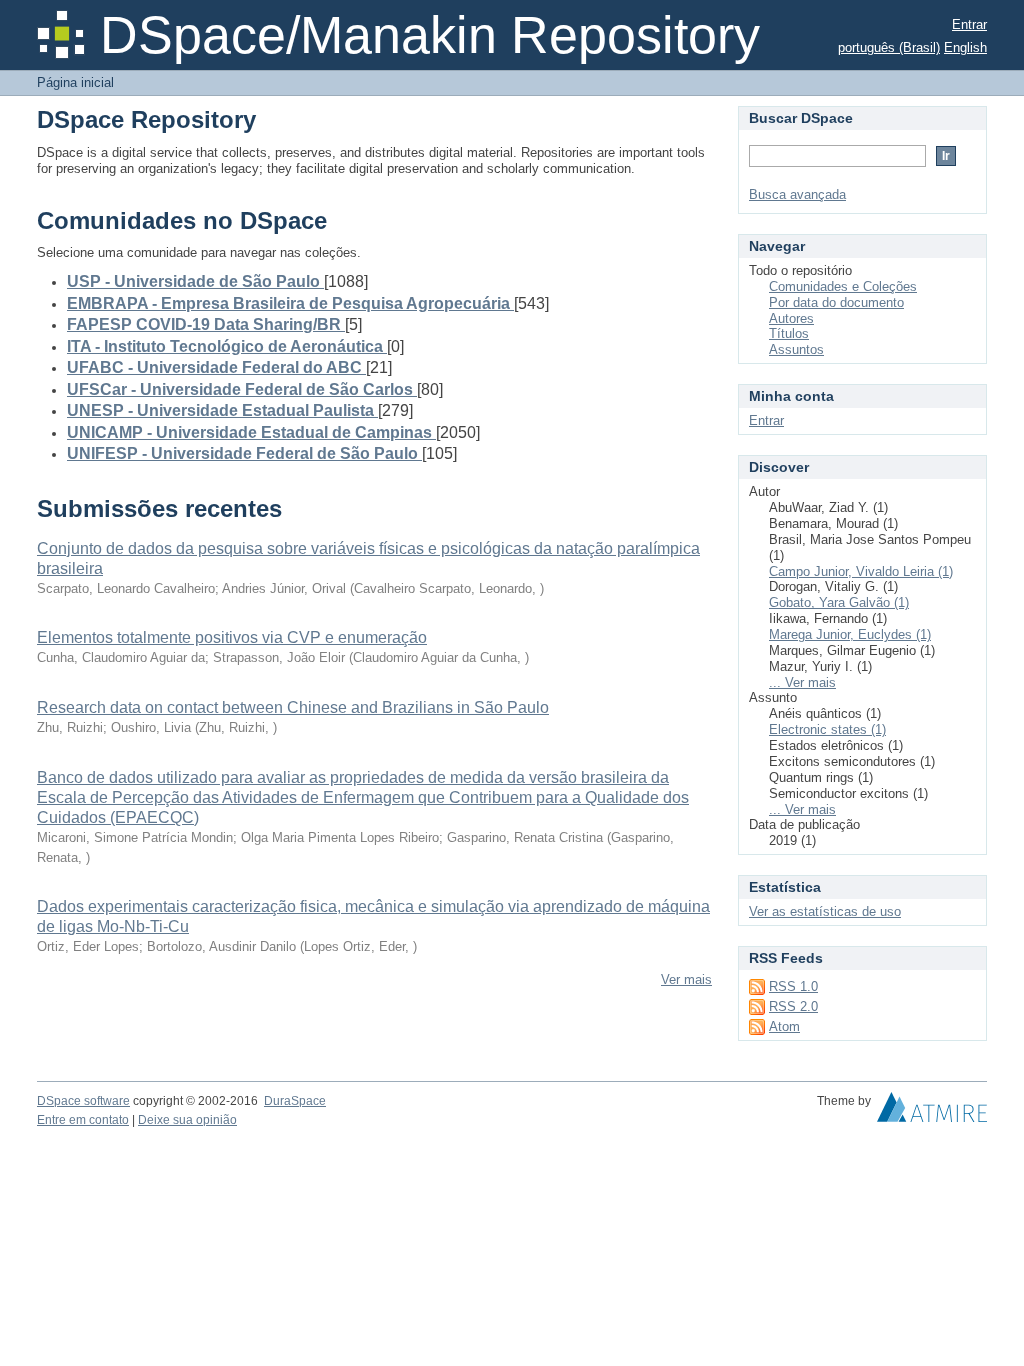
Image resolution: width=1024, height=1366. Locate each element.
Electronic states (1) (827, 729)
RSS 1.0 (793, 986)
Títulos (789, 333)
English (965, 47)
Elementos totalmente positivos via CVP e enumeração (232, 637)
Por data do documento (836, 302)
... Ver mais (802, 682)
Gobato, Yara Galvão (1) (839, 602)
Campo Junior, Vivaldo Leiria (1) (861, 571)
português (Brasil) (889, 47)
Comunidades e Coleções (843, 286)
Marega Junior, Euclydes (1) (850, 634)
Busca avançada (797, 194)
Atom (784, 1026)
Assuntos (796, 349)
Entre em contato (83, 1120)
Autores (791, 318)
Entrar (969, 24)
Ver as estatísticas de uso (825, 911)
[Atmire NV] (932, 1112)
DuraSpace (295, 1101)
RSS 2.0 (793, 1006)
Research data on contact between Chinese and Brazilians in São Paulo (293, 707)
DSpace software (83, 1101)
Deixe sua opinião (187, 1120)
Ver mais (686, 979)
